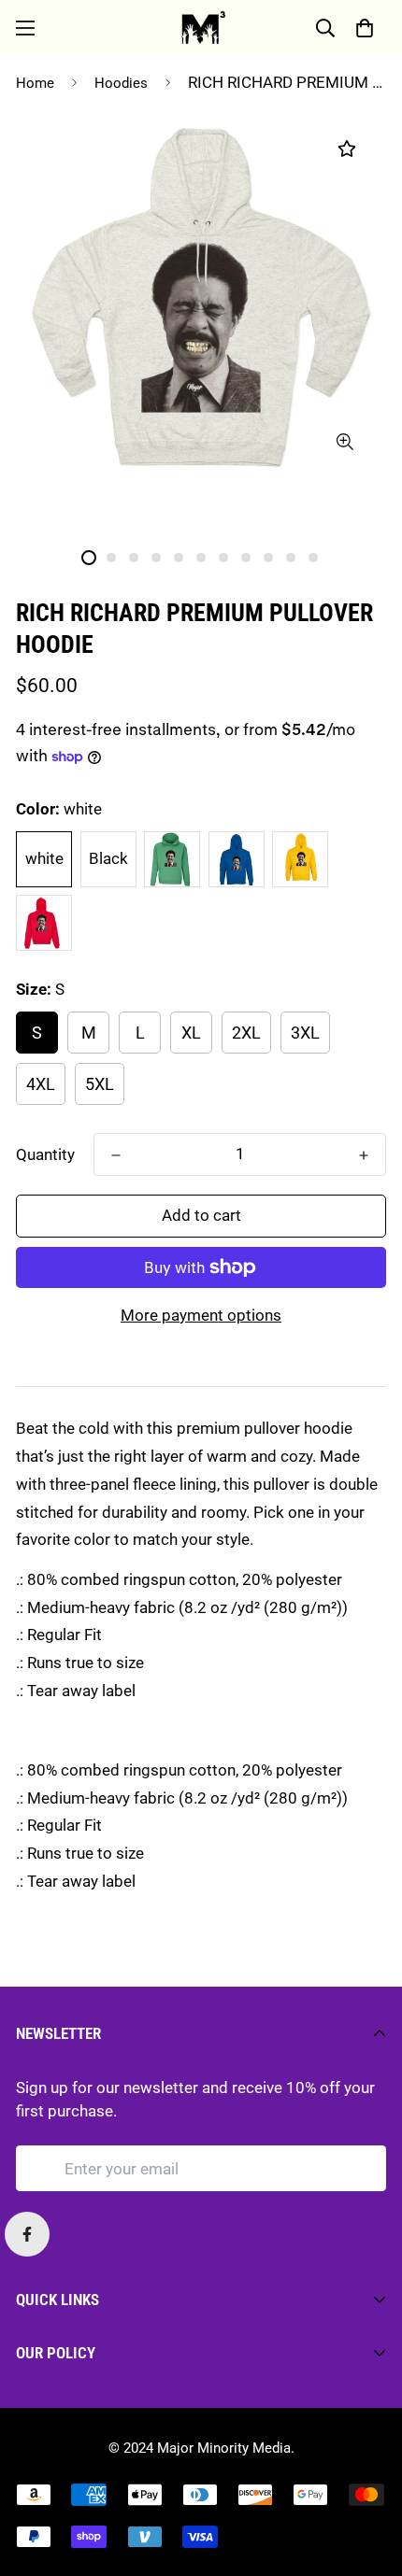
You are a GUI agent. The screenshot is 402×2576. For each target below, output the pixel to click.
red (44, 923)
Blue (237, 859)
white (44, 858)
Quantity (45, 1154)
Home (35, 83)
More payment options (201, 1315)
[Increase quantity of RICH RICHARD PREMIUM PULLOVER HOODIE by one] (364, 1155)
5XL (100, 1084)
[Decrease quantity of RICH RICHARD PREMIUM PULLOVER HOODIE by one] (116, 1155)
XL (191, 1033)
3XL (305, 1033)
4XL (41, 1084)
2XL (246, 1033)
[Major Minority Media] (201, 28)
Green (172, 859)
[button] (364, 28)
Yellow (300, 859)
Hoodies (121, 83)
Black (108, 858)
